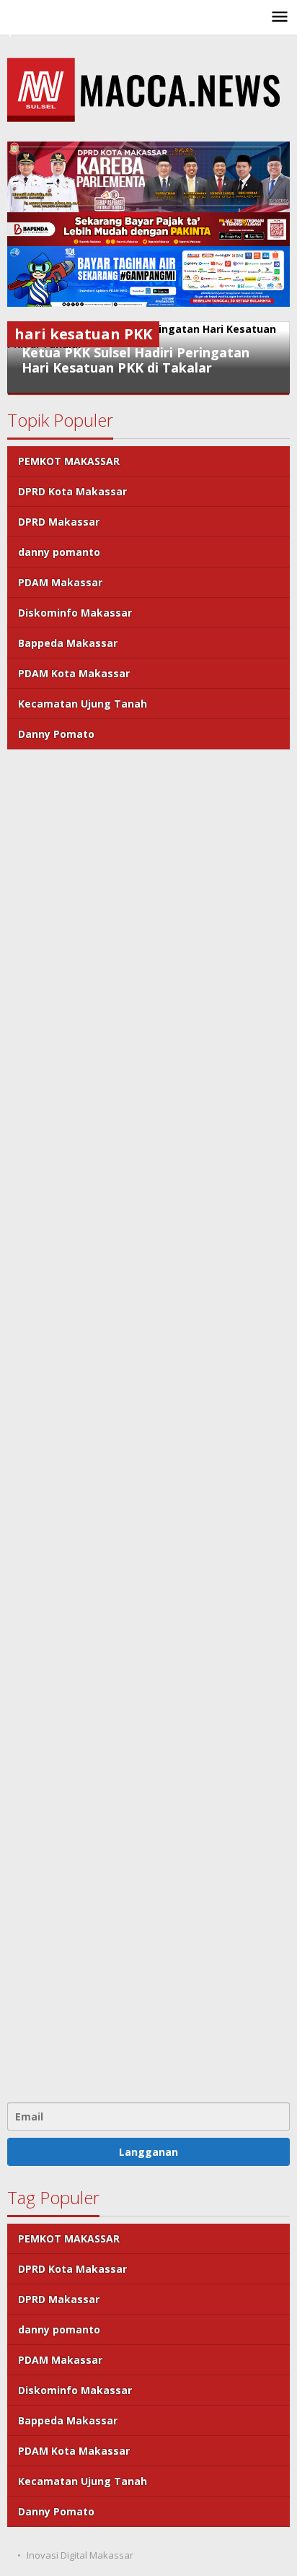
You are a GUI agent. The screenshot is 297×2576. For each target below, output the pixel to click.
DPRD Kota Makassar (72, 491)
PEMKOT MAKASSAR (69, 461)
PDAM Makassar (60, 582)
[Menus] (280, 17)
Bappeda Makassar (68, 643)
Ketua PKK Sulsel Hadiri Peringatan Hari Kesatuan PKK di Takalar (136, 360)
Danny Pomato (56, 734)
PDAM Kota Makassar (74, 673)
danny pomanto (59, 552)
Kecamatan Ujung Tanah (83, 704)
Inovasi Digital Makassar (80, 2555)
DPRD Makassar (59, 522)
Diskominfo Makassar (75, 613)
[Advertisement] (148, 1424)
